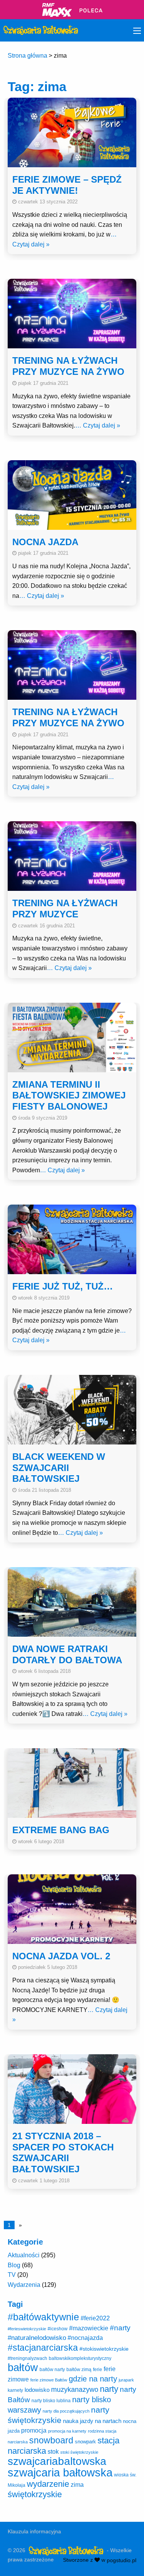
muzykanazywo (75, 2390)
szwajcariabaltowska (57, 2461)
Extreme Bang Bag (61, 1830)
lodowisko (37, 2390)
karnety (15, 2390)
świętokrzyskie (35, 2494)
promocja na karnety (67, 2431)
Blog (14, 2265)
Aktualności (24, 2255)
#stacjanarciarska (43, 2348)
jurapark (126, 2380)
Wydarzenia (24, 2285)
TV (12, 2275)
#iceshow (58, 2329)
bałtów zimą (79, 2370)
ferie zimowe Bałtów (49, 2380)
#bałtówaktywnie (43, 2317)
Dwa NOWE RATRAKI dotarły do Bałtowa (67, 1654)
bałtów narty (52, 2370)
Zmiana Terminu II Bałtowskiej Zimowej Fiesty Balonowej (69, 1096)
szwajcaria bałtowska (60, 2472)
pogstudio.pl (122, 2560)
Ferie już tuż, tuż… (63, 1286)
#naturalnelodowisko (37, 2338)
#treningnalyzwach (27, 2358)
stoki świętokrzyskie (79, 2452)
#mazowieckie (89, 2328)
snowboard (51, 2440)
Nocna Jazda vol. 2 (61, 1956)
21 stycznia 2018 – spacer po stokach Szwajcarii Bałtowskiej (63, 2152)
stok (53, 2451)
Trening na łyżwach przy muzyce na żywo (68, 366)
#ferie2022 (95, 2318)
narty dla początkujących (66, 2411)
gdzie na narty (93, 2379)
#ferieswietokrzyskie (27, 2329)
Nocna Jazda (45, 542)
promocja (34, 2430)
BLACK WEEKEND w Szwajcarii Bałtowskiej (59, 1468)
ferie (98, 2370)
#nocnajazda (85, 2338)
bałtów (23, 2367)
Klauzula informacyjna (34, 2531)
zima (77, 2484)
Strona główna (27, 56)
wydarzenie (48, 2484)
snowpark (85, 2442)
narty (109, 2389)
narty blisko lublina (51, 2401)
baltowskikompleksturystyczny (80, 2358)
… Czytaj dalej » (98, 425)
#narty (120, 2328)
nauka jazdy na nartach (92, 2421)
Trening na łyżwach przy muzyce (65, 909)
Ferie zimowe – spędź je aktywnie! (67, 185)
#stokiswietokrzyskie (104, 2349)
